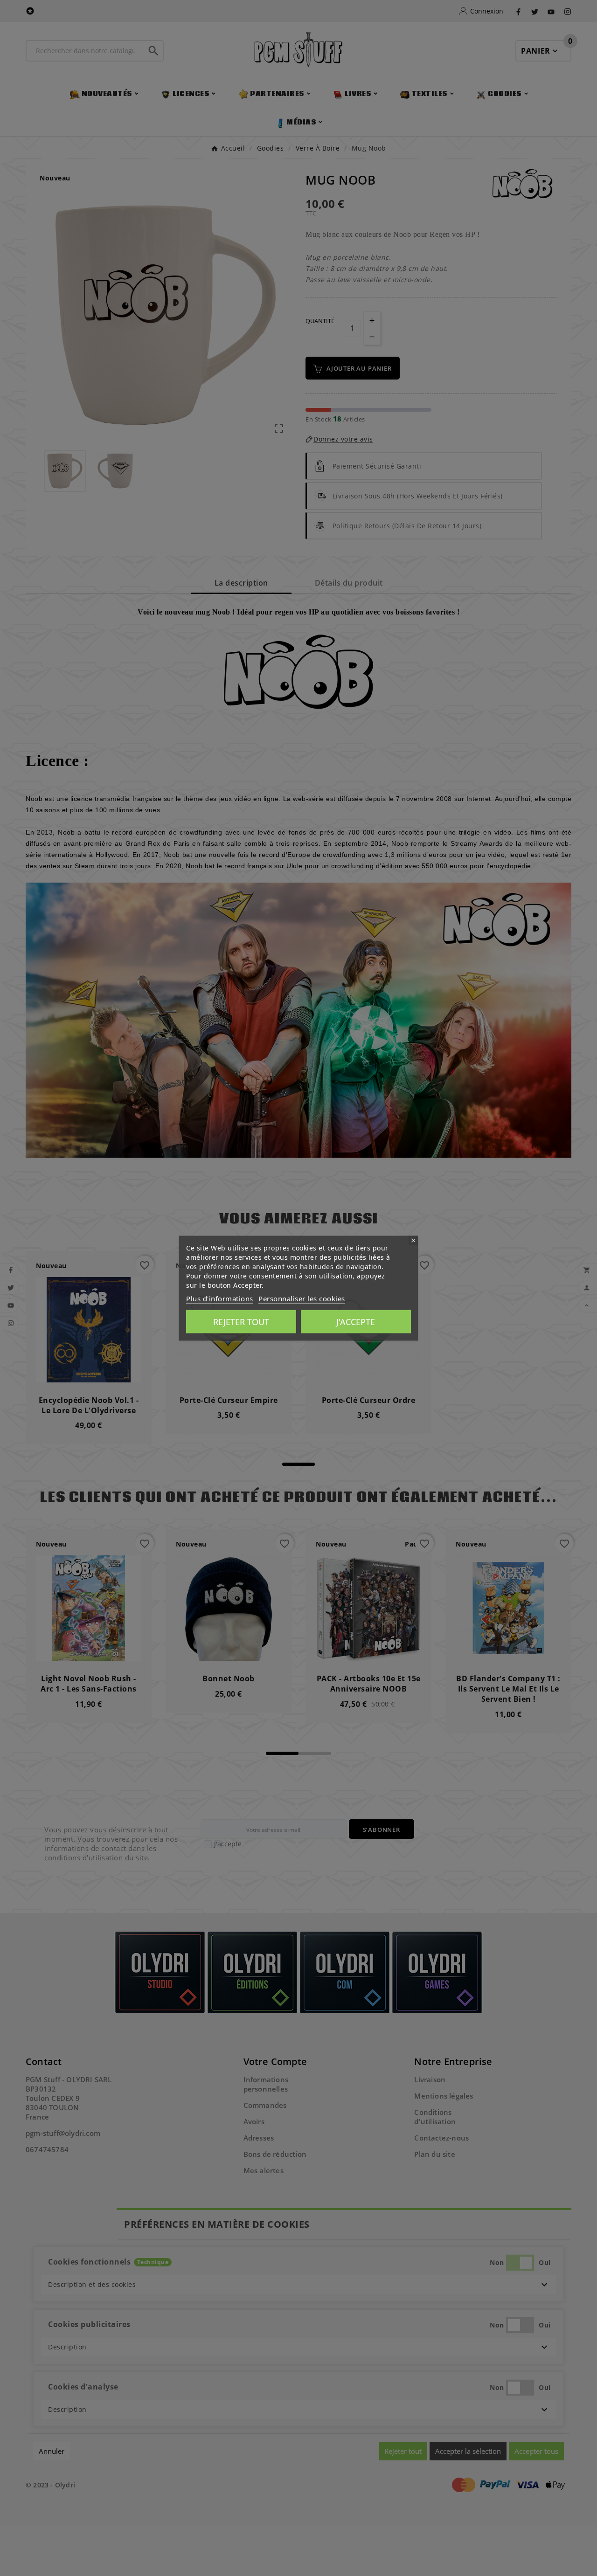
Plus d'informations (220, 1298)
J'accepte (356, 1321)
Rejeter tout (241, 1321)
